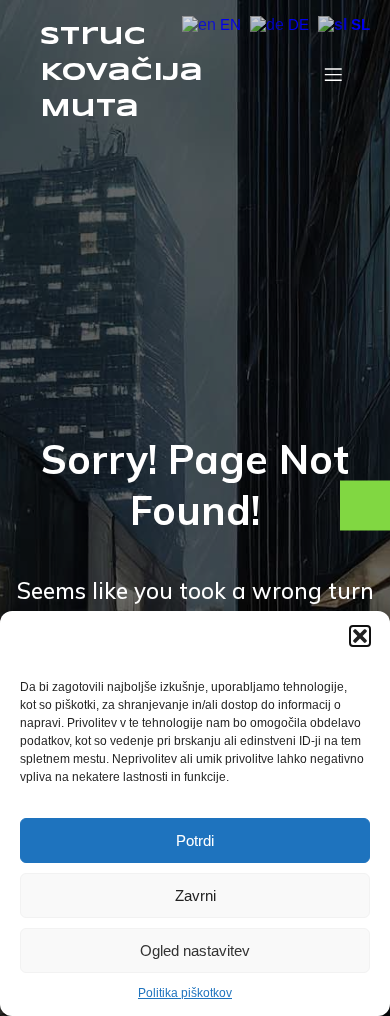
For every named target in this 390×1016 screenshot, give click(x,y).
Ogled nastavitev (195, 950)
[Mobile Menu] (333, 74)
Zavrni (195, 895)
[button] (360, 636)
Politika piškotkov (185, 993)
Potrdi (195, 840)
